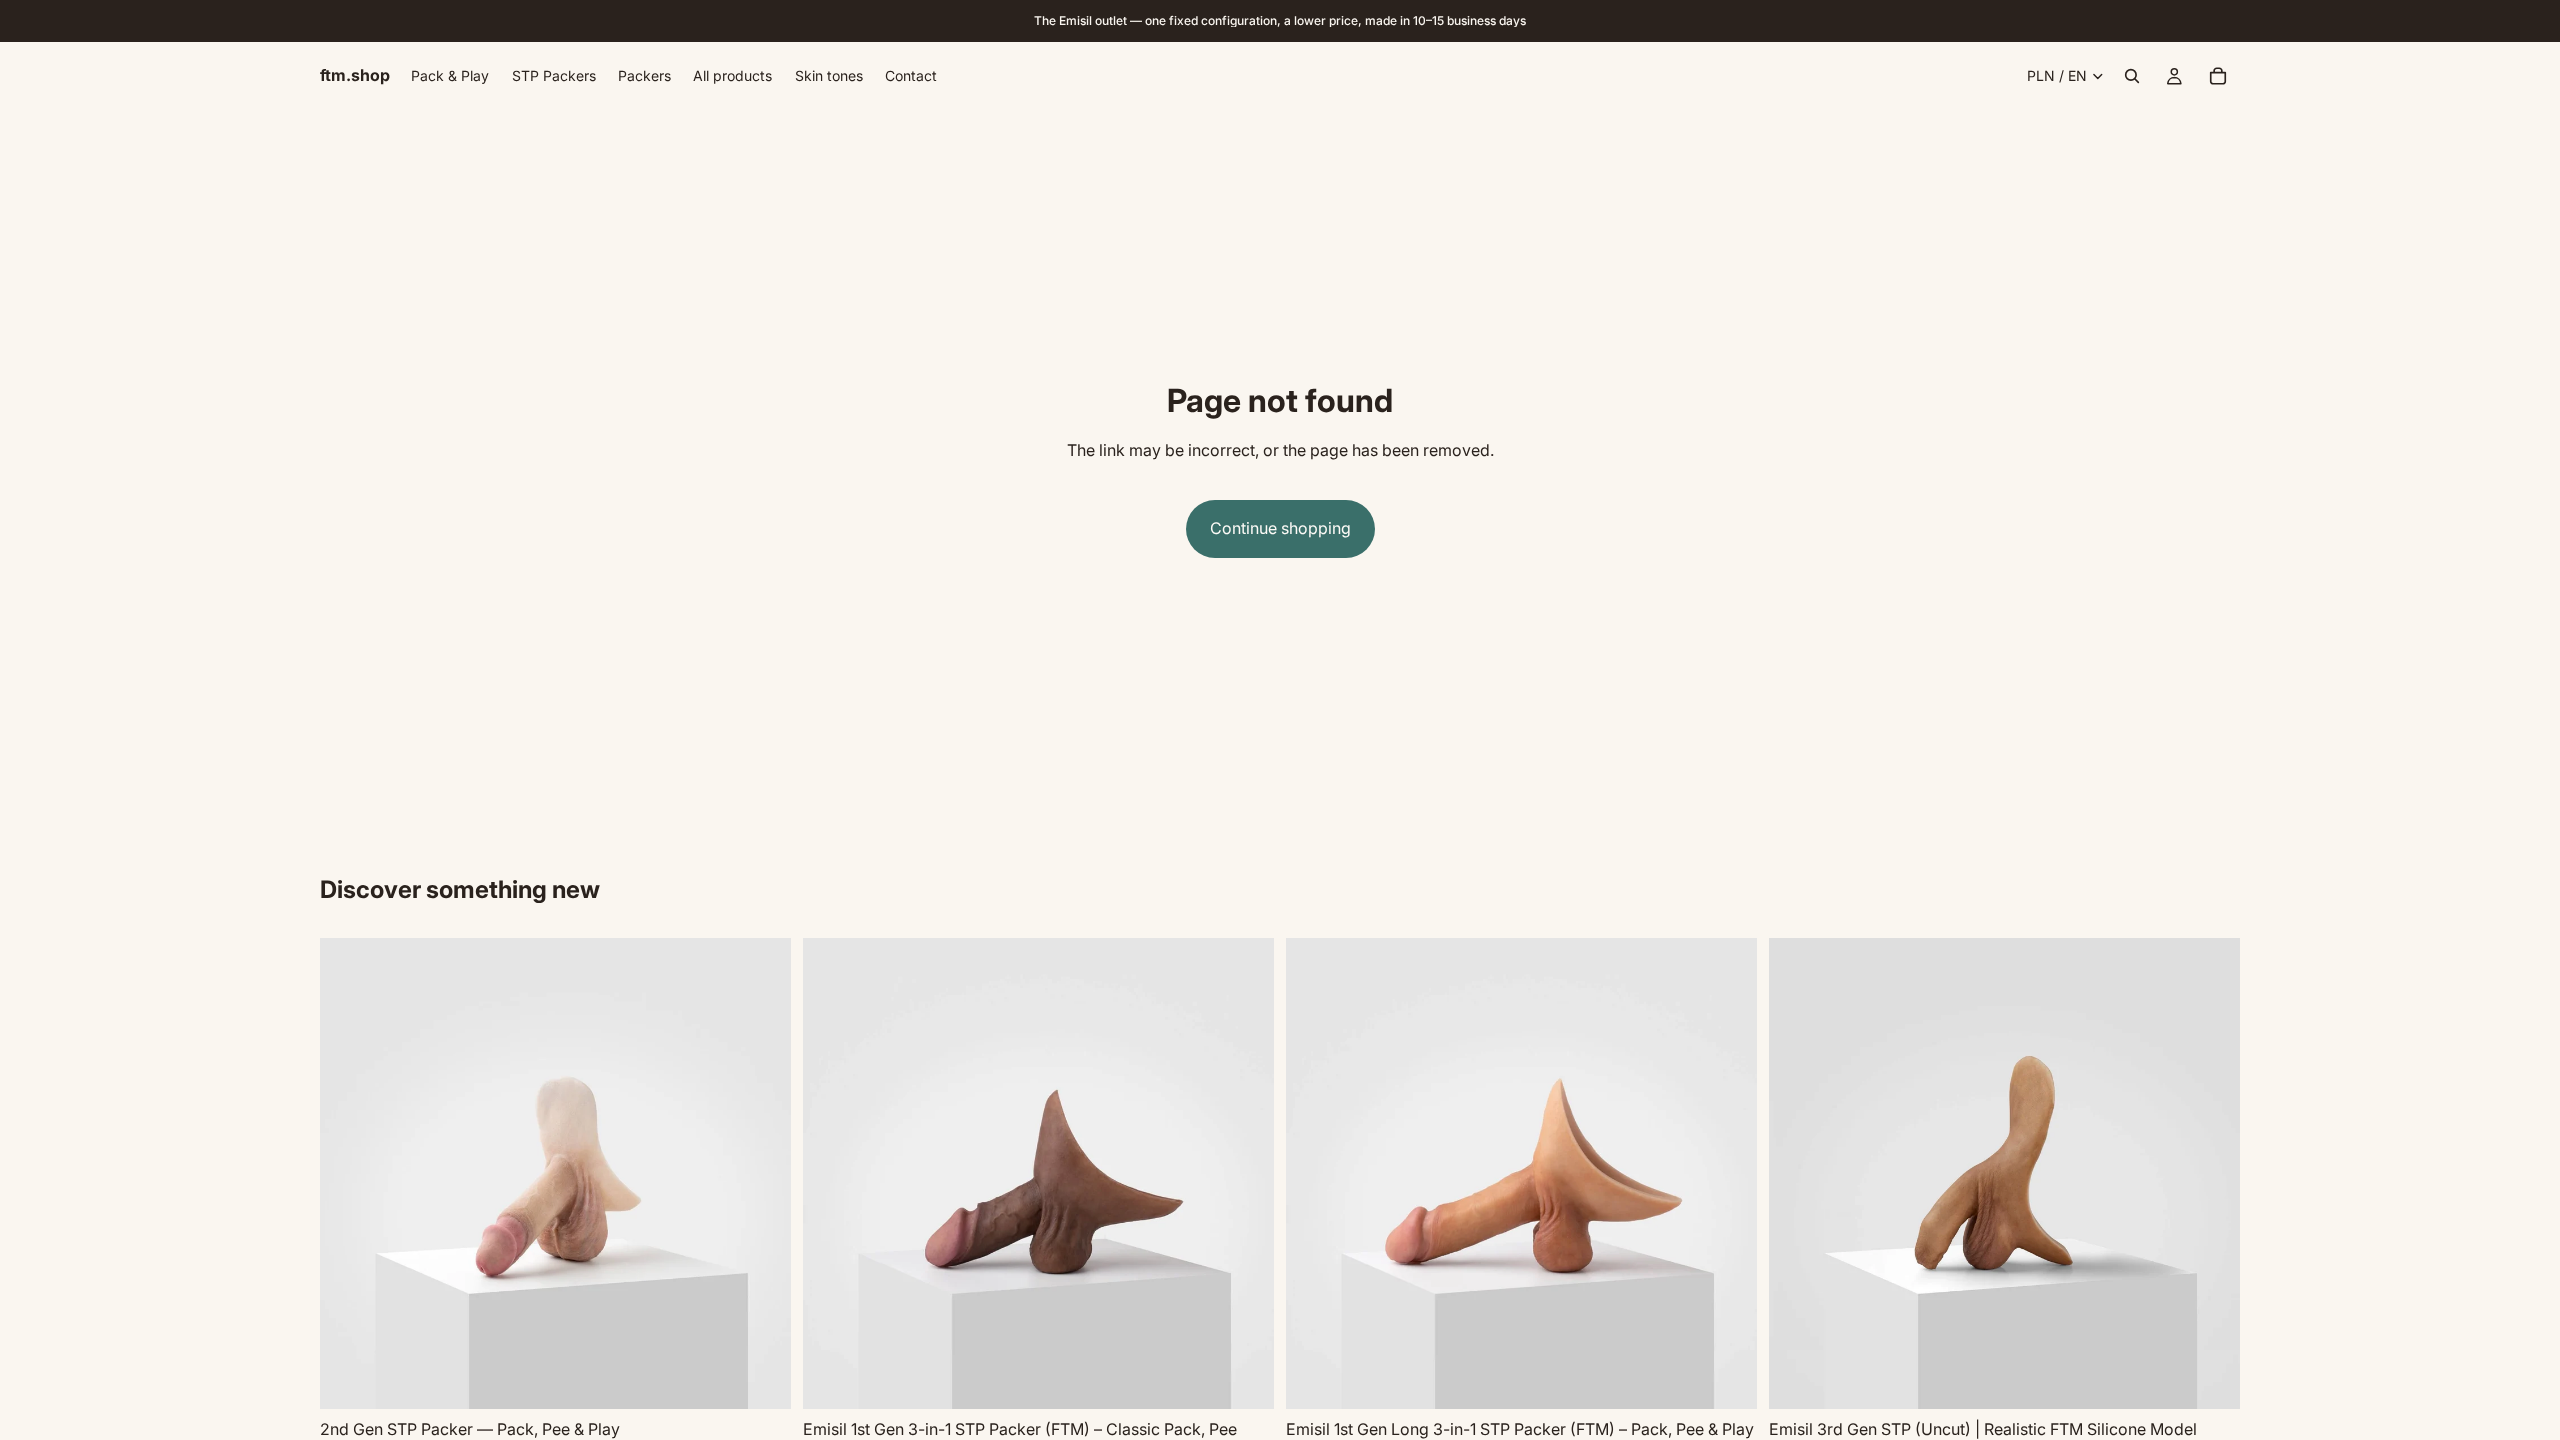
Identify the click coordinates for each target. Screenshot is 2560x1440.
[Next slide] (761, 1174)
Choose (777, 1378)
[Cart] (2218, 76)
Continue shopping (1280, 528)
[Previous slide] (350, 1174)
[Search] (2132, 76)
